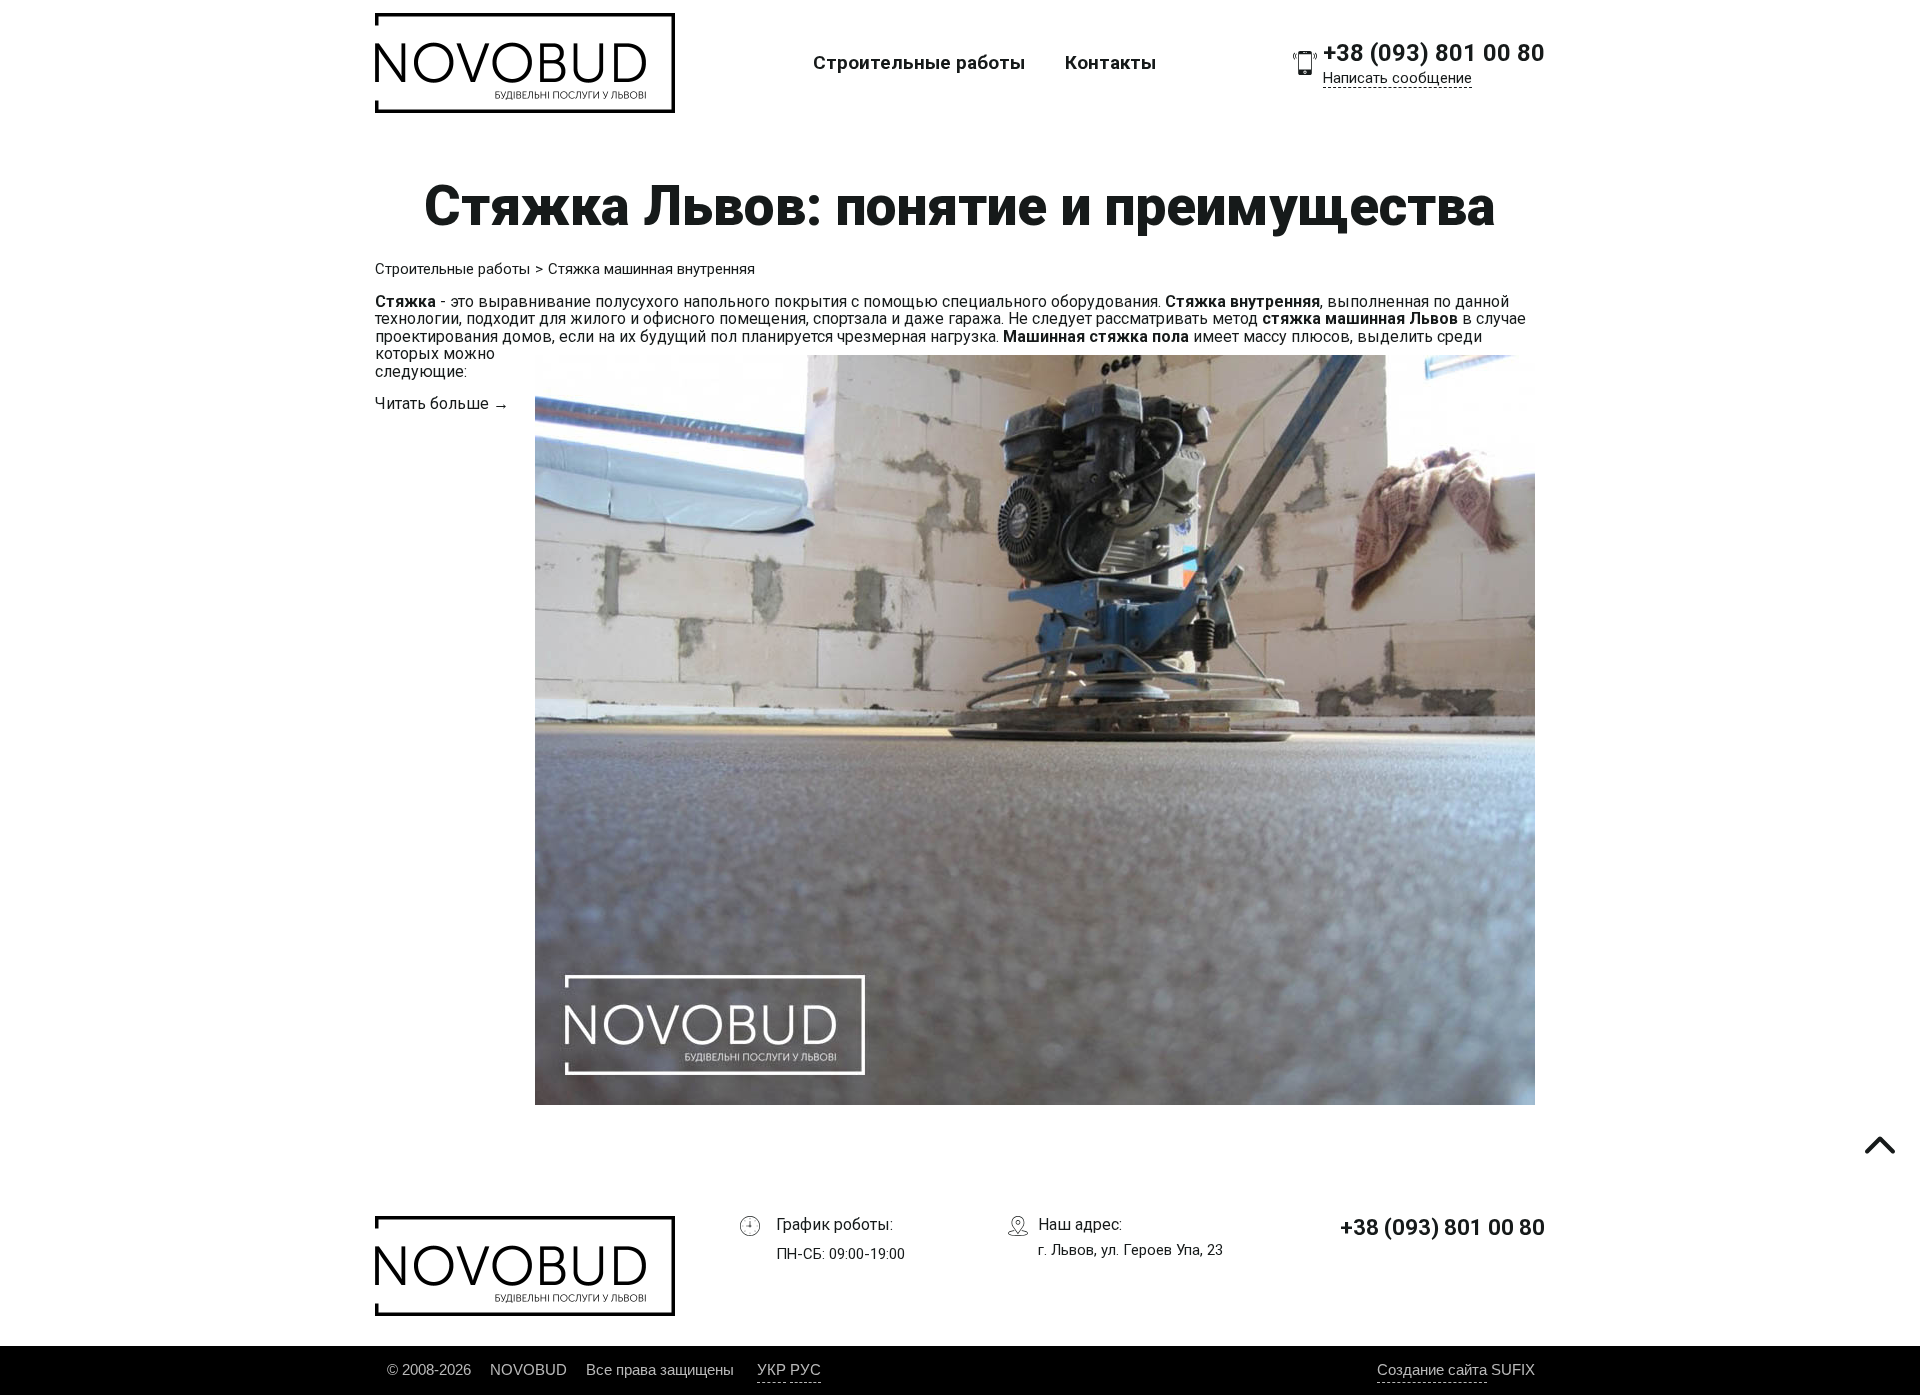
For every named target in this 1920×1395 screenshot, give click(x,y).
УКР (771, 1369)
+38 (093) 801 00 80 (1434, 53)
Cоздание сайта (1432, 1369)
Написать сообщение (1397, 78)
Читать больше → (442, 403)
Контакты (1110, 62)
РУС (805, 1369)
